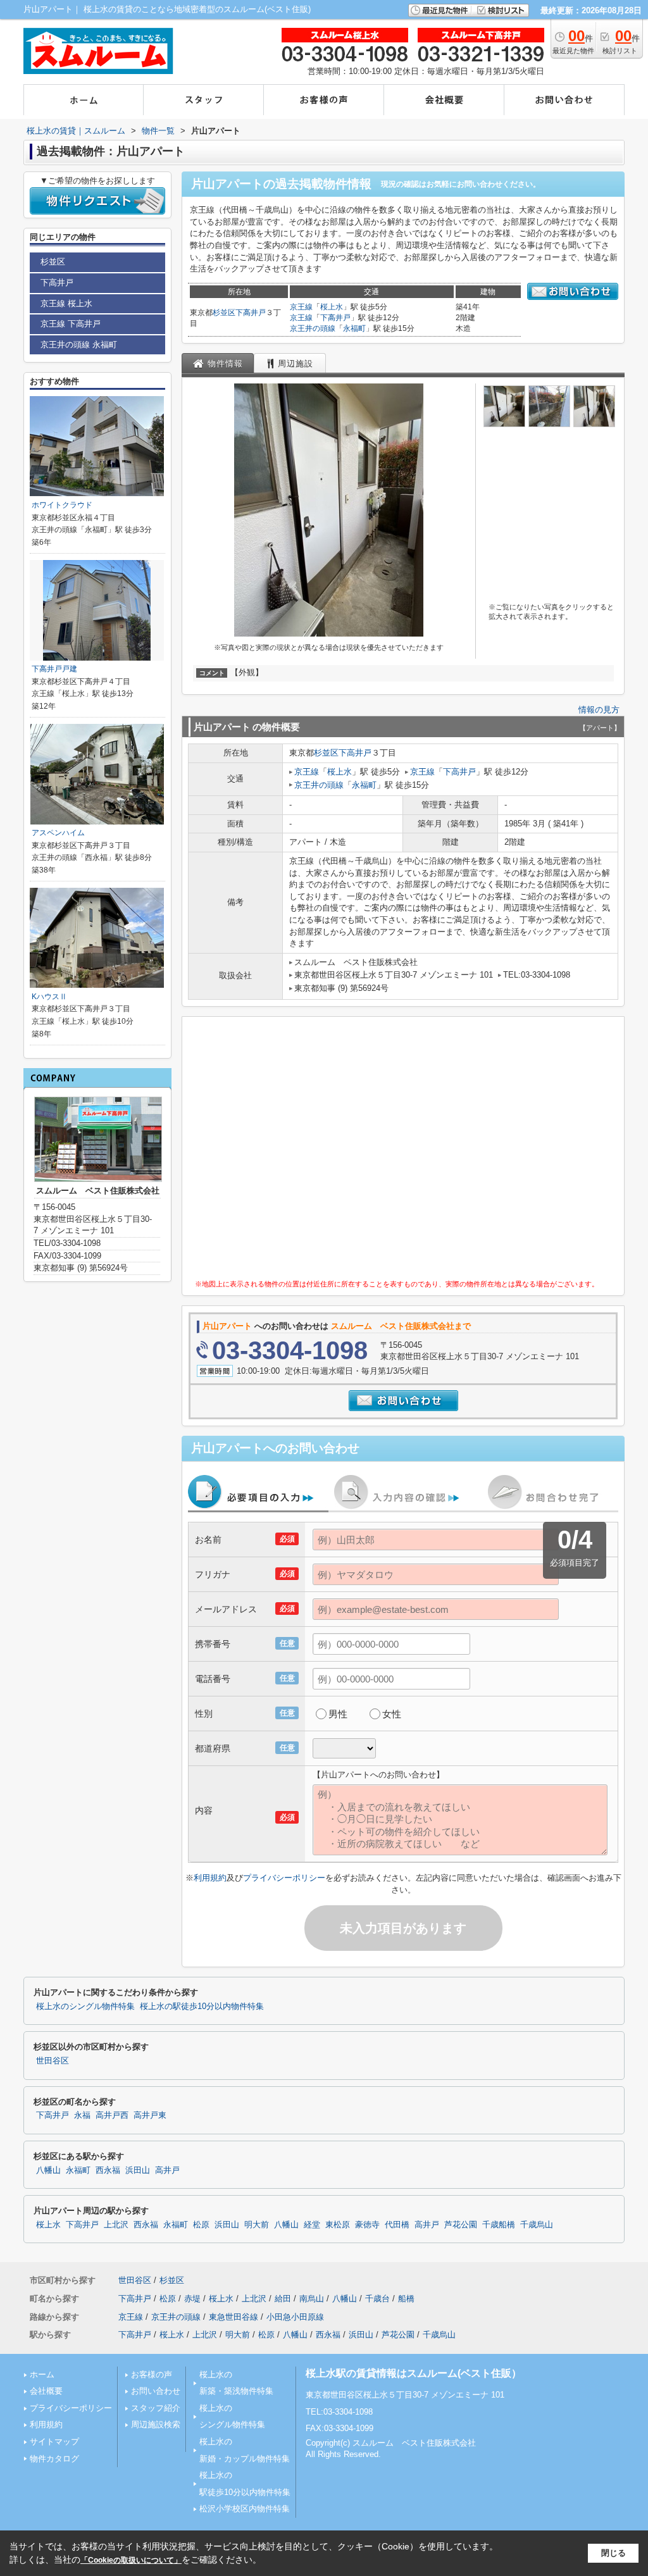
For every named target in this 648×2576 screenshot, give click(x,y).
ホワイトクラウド (62, 505)
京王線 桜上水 (66, 303)
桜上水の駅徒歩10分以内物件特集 (202, 2007)
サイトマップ (54, 2442)
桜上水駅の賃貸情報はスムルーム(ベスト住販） (414, 2373)
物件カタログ (54, 2459)
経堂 (312, 2225)
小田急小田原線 (295, 2317)
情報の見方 (599, 710)
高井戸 (167, 2170)
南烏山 (312, 2299)
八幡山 (48, 2170)
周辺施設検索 (156, 2424)
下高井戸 (251, 313)
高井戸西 (112, 2115)
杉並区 (224, 313)
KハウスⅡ (49, 997)
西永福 (108, 2170)
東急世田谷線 (234, 2317)
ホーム (42, 2374)
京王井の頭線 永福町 (79, 345)
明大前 (257, 2225)
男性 (338, 1714)
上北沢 (116, 2225)
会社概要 (46, 2391)
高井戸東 (150, 2115)
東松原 (338, 2225)
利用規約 (210, 1878)
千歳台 (377, 2299)
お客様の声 (152, 2374)
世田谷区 (53, 2061)
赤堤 (192, 2299)
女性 (392, 1714)
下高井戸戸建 (54, 669)
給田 (283, 2299)
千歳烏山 (537, 2225)
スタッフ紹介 (156, 2408)
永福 (82, 2115)
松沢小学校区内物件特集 (245, 2509)
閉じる (614, 2553)
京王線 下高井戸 (71, 324)
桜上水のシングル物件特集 (85, 2007)
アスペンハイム (58, 833)
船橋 (406, 2299)
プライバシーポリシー (284, 1878)
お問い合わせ (156, 2391)
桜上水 (332, 307)
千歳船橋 (499, 2225)
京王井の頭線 (313, 328)
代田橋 (397, 2225)
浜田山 (138, 2170)
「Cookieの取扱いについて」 (131, 2560)
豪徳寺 (367, 2225)
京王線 (301, 307)
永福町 (354, 328)
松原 (201, 2225)
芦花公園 (461, 2225)
